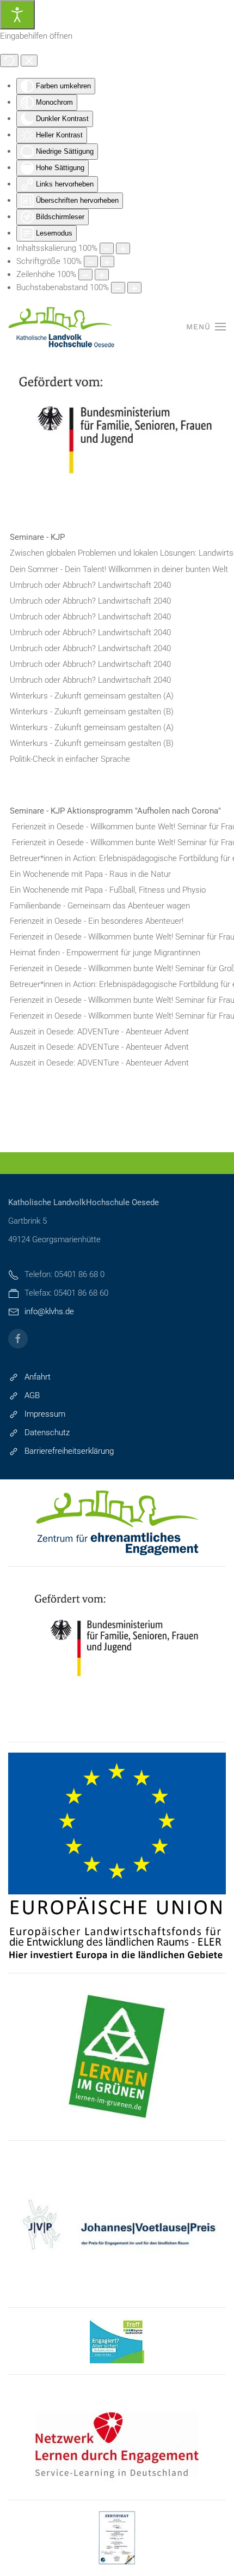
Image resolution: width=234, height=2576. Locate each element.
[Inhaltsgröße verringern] (107, 248)
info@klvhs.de (49, 1311)
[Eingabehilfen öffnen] (17, 15)
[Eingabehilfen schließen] (29, 61)
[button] (206, 327)
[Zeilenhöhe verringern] (85, 275)
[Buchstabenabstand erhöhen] (134, 288)
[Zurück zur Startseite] (63, 327)
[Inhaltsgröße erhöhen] (123, 248)
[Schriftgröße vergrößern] (107, 261)
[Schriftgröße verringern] (91, 261)
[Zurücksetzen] (9, 61)
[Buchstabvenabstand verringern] (118, 288)
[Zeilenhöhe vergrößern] (102, 275)
